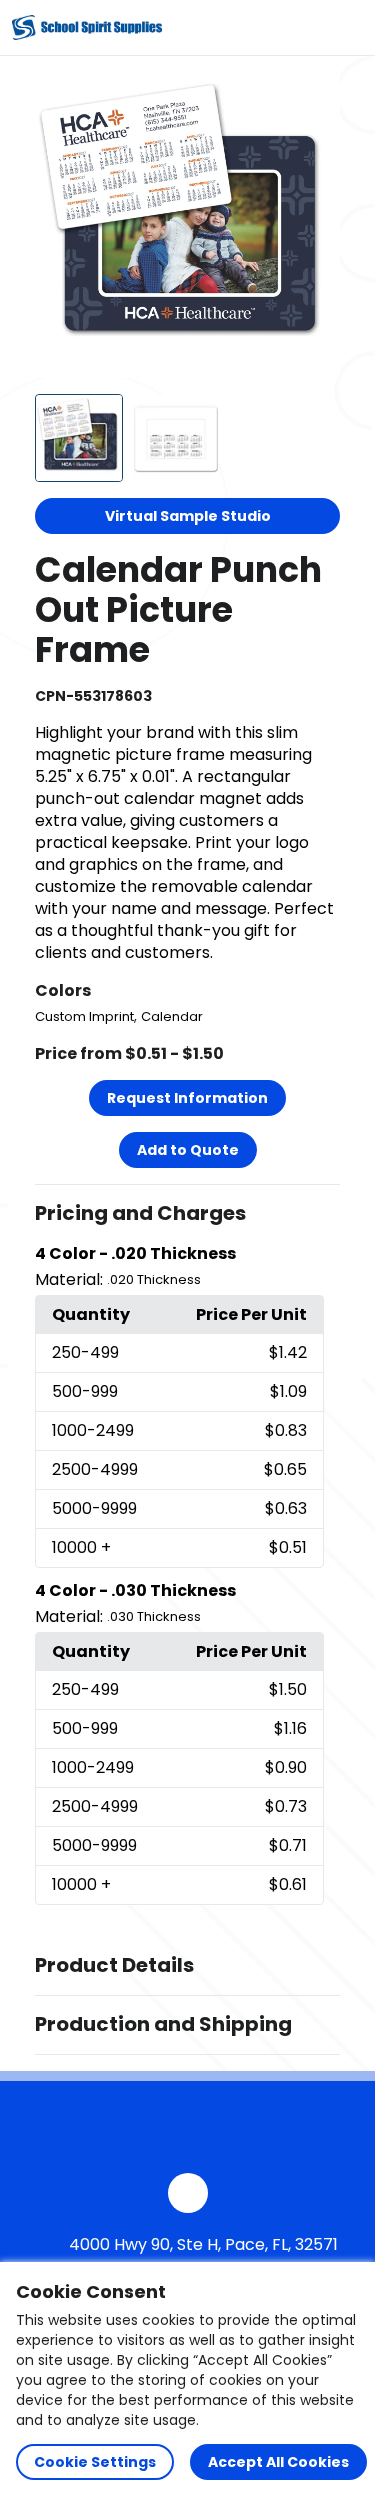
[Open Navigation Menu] (341, 28)
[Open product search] (299, 28)
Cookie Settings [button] (95, 2462)
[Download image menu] (314, 98)
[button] (188, 1214)
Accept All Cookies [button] (278, 2462)
